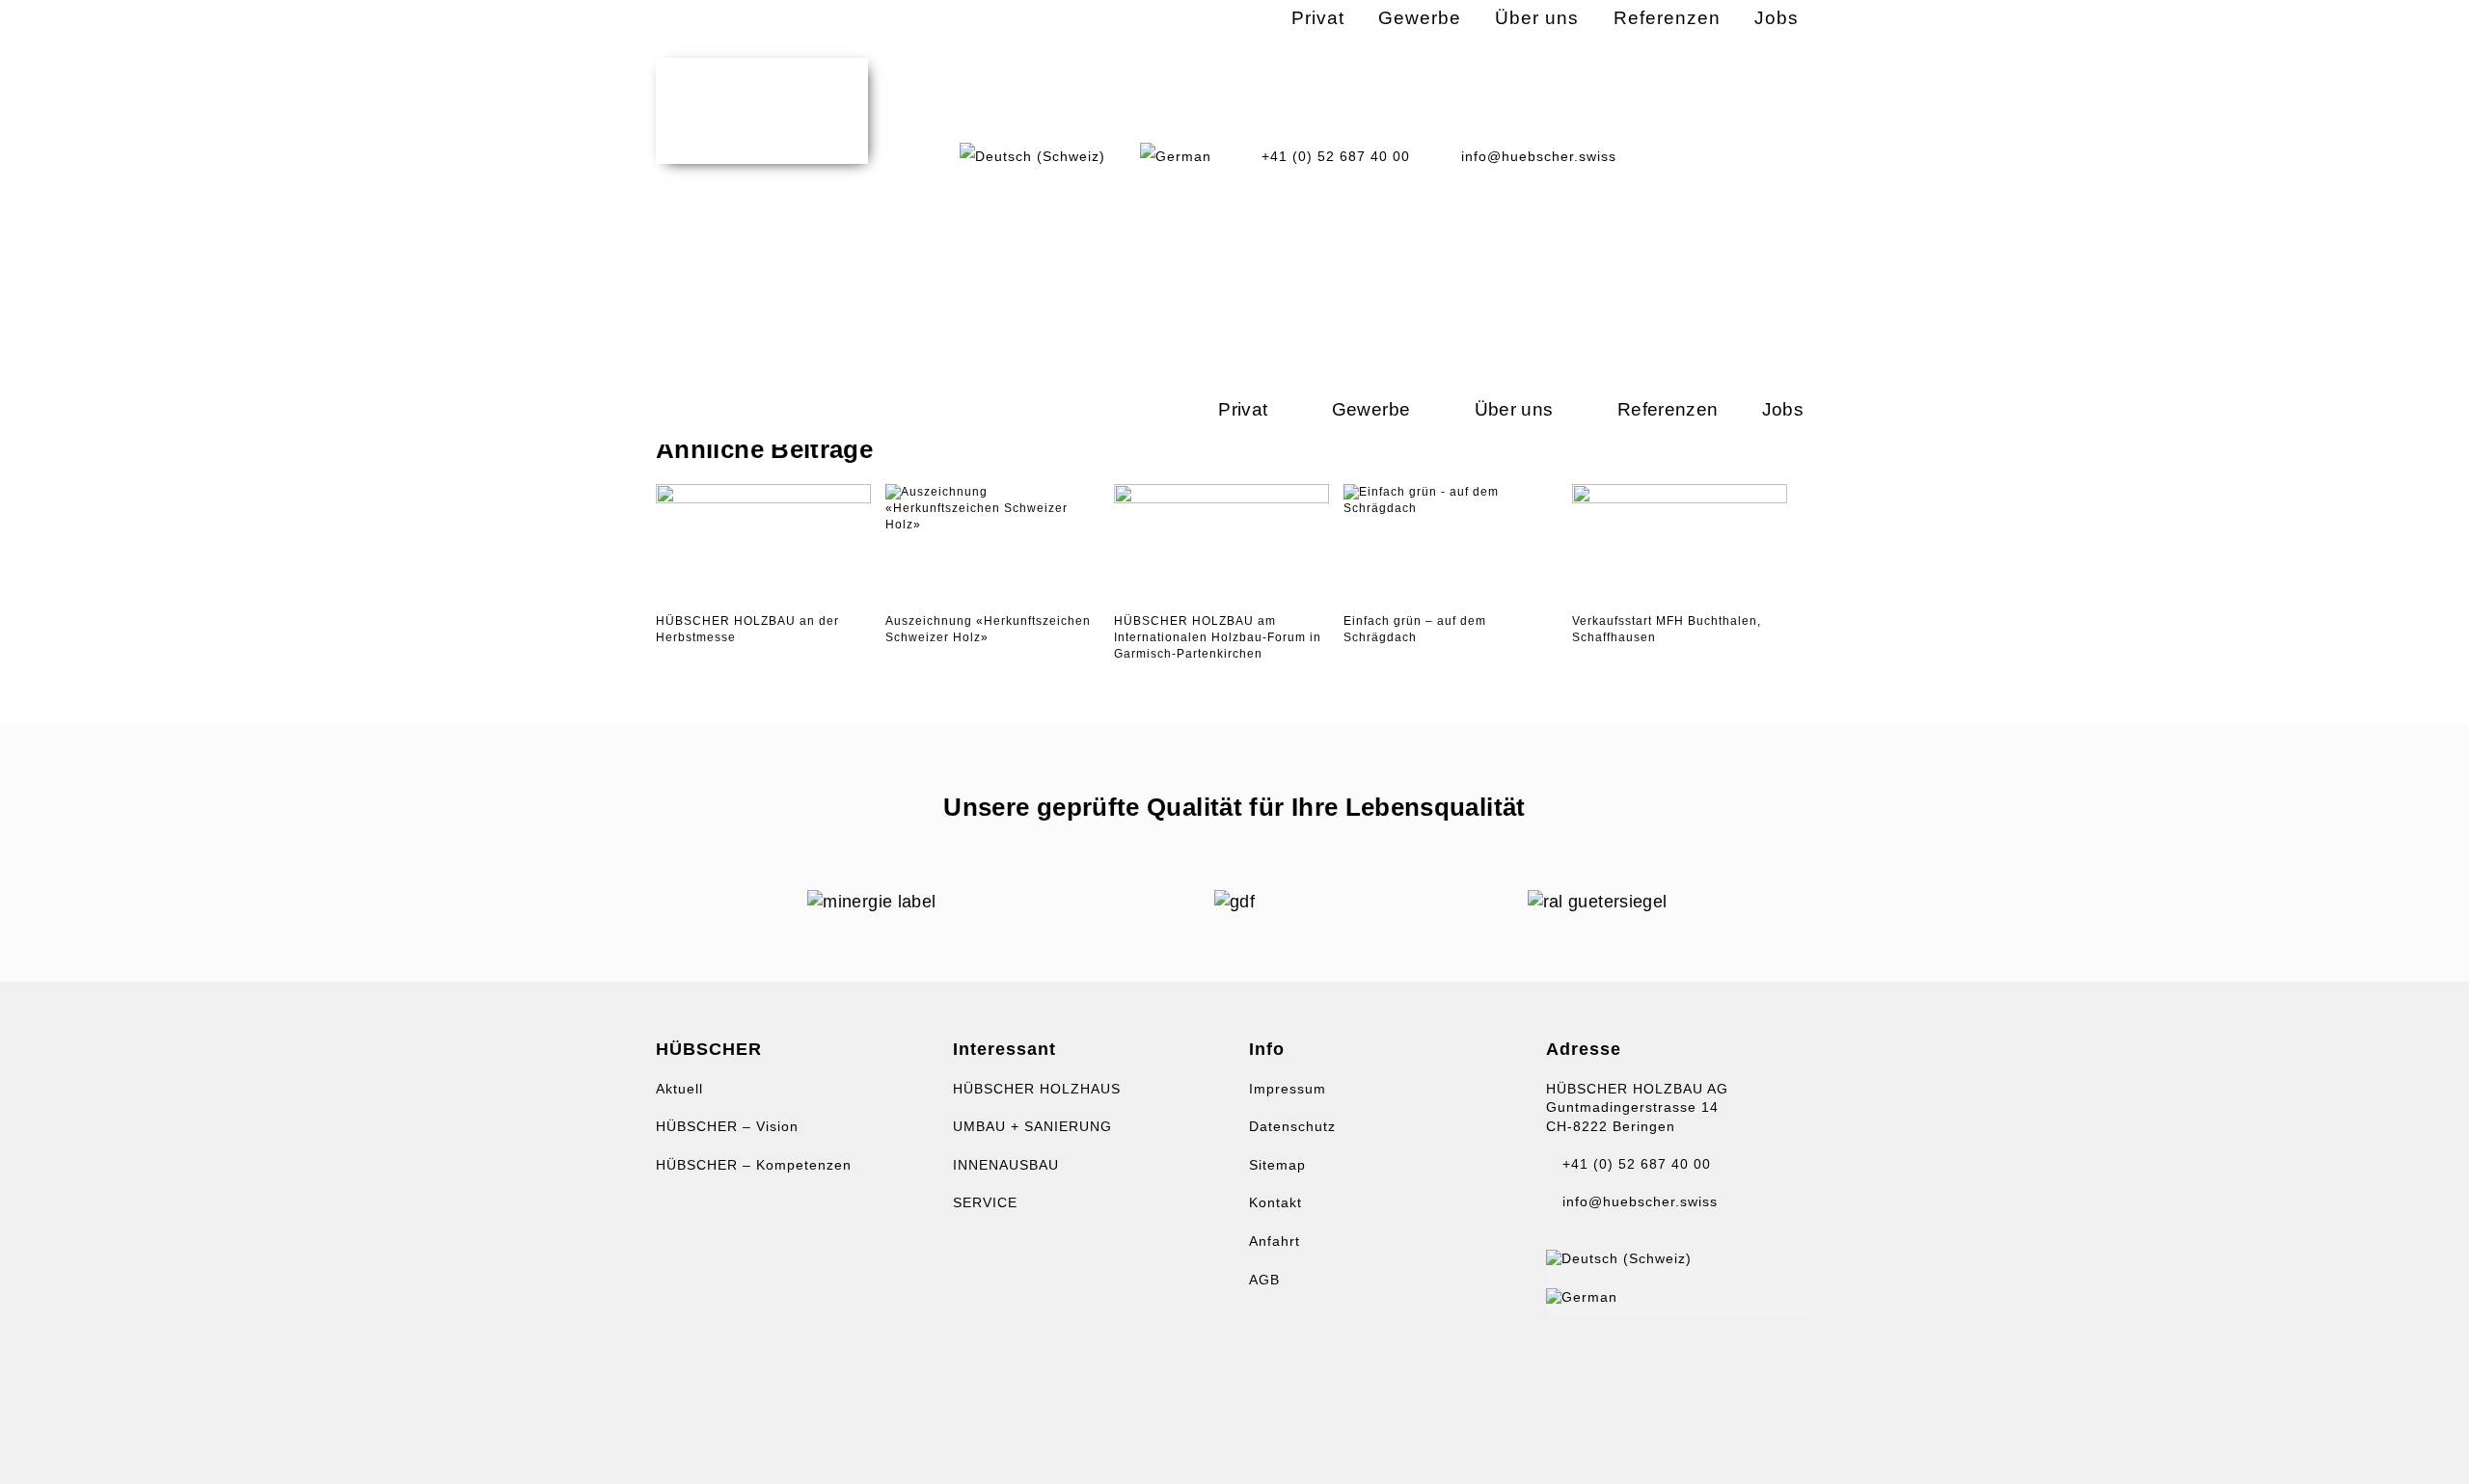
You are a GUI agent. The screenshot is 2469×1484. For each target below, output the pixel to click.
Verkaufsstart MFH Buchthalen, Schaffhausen (1667, 629)
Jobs (1783, 409)
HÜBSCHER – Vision (727, 1126)
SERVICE (985, 1202)
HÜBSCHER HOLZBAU (762, 111)
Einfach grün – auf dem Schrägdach (1415, 629)
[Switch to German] (1176, 156)
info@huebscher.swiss (1638, 1201)
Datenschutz (1292, 1126)
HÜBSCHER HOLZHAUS (1037, 1089)
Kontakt (1275, 1202)
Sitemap (1277, 1165)
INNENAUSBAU (1006, 1165)
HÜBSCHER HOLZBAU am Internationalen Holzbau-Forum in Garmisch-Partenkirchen (1218, 637)
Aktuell (679, 1089)
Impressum (1288, 1089)
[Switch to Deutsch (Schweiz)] (1619, 1258)
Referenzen (1668, 409)
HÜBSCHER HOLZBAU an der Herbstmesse (747, 629)
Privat (1243, 409)
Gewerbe (1371, 409)
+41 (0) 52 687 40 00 (1634, 1164)
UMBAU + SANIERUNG (1032, 1126)
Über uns (1514, 409)
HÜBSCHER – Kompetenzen (754, 1165)
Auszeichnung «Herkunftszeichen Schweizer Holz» (988, 629)
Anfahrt (1275, 1241)
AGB (1264, 1280)
